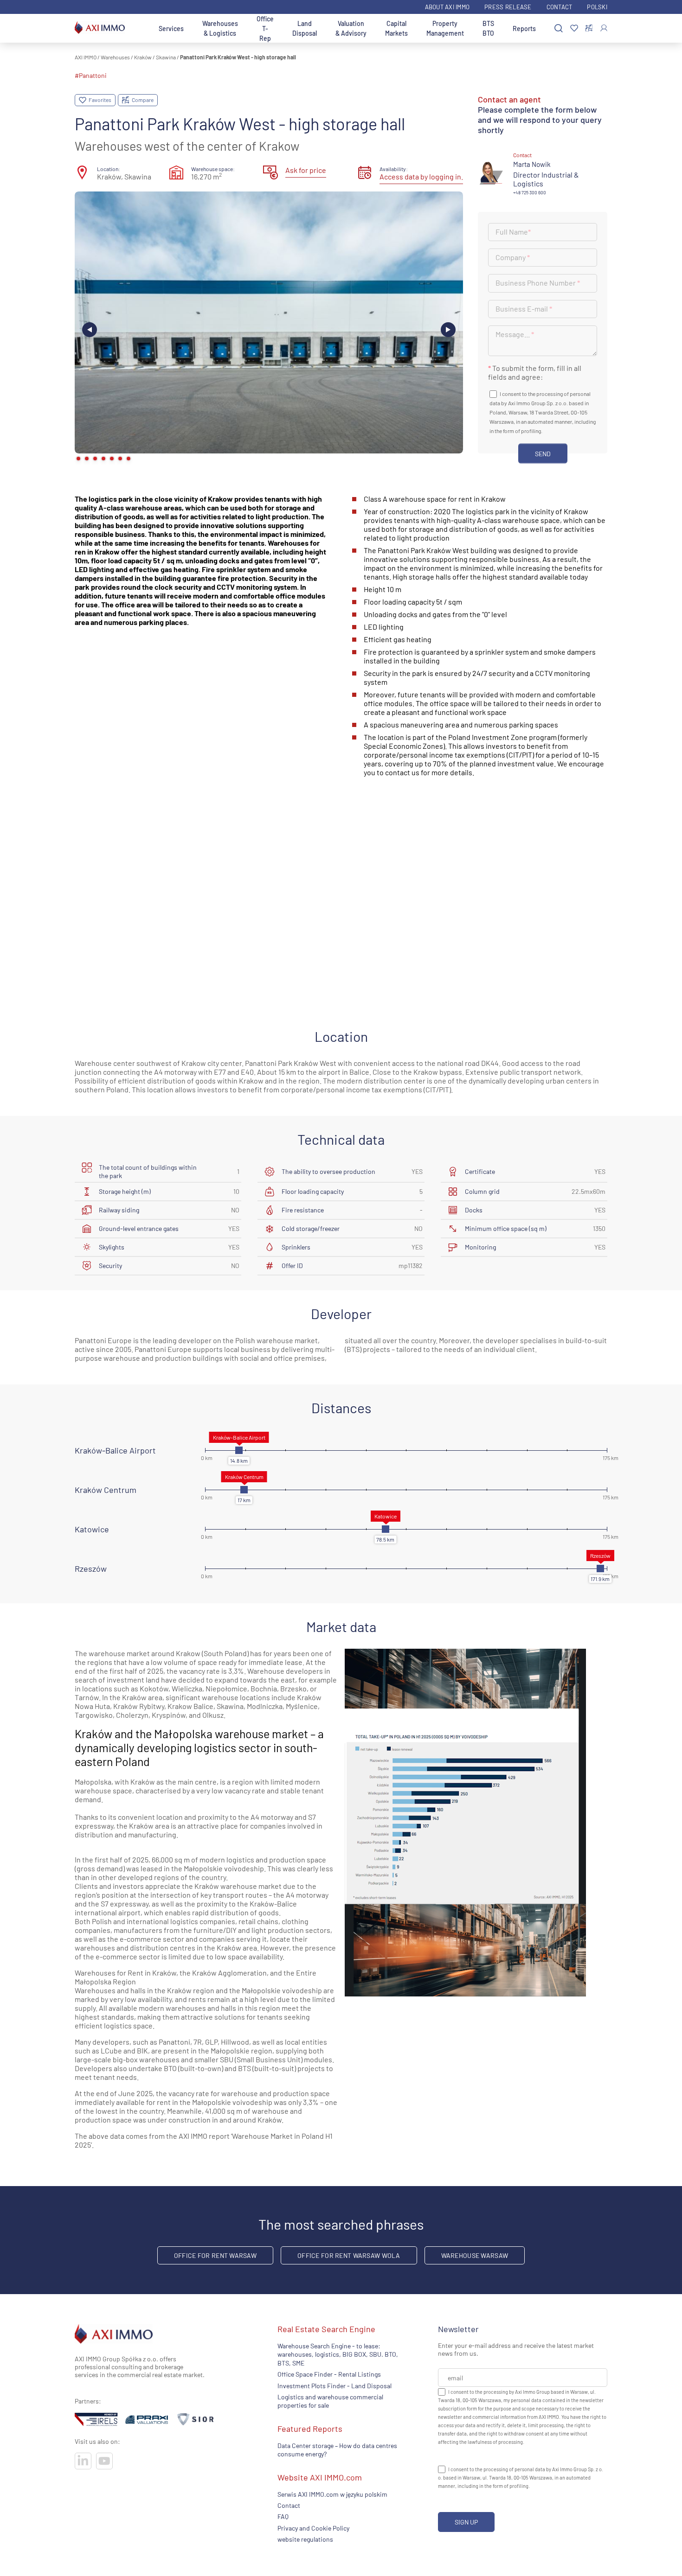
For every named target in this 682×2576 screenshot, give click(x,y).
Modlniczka (265, 1706)
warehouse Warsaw (475, 2255)
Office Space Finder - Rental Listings (329, 2375)
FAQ (283, 2517)
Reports (524, 29)
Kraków (143, 57)
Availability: (394, 169)
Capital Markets (396, 28)
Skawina (166, 57)
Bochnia (264, 1688)
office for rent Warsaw (215, 2255)
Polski (597, 7)
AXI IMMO (86, 57)
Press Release (508, 7)
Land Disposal (305, 28)
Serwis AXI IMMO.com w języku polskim (332, 2494)
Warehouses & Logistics (220, 28)
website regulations (305, 2539)
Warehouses (115, 57)
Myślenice (302, 1706)
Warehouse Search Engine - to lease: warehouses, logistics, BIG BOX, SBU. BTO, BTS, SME (338, 2354)
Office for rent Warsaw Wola (349, 2255)
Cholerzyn (132, 1715)
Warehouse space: (213, 169)
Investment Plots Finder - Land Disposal (335, 2386)
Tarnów (87, 1697)
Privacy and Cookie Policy (313, 2528)
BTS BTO (488, 28)
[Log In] (604, 28)
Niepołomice (226, 1688)
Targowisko (94, 1715)
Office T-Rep (265, 29)
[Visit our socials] (83, 2461)
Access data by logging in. (421, 176)
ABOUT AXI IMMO (447, 7)
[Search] (559, 29)
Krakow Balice (190, 1706)
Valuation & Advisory (351, 28)
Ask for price (306, 170)
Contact (560, 7)
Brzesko (293, 1688)
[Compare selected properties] (589, 28)
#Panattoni (91, 75)
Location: (109, 169)
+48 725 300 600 (530, 192)
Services (171, 29)
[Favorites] (574, 29)
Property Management (445, 28)
